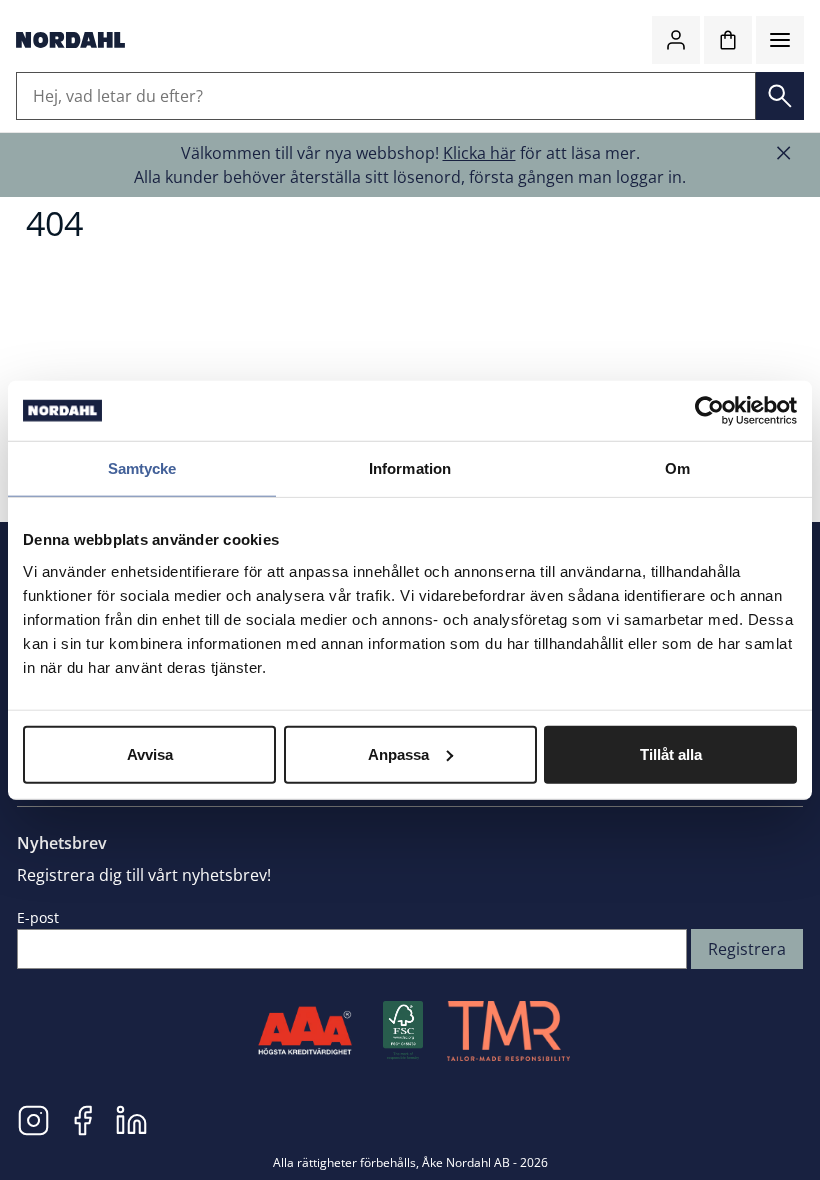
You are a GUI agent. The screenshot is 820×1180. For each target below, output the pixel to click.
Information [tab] (410, 468)
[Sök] (780, 96)
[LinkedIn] (131, 1119)
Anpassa (398, 753)
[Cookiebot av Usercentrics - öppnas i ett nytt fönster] (709, 411)
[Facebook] (82, 1119)
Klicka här (479, 153)
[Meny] (780, 40)
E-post (38, 917)
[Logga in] (676, 40)
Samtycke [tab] (142, 468)
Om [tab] (677, 468)
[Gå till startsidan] (70, 40)
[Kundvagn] (728, 40)
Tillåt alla (671, 753)
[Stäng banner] (784, 153)
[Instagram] (33, 1119)
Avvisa (150, 753)
